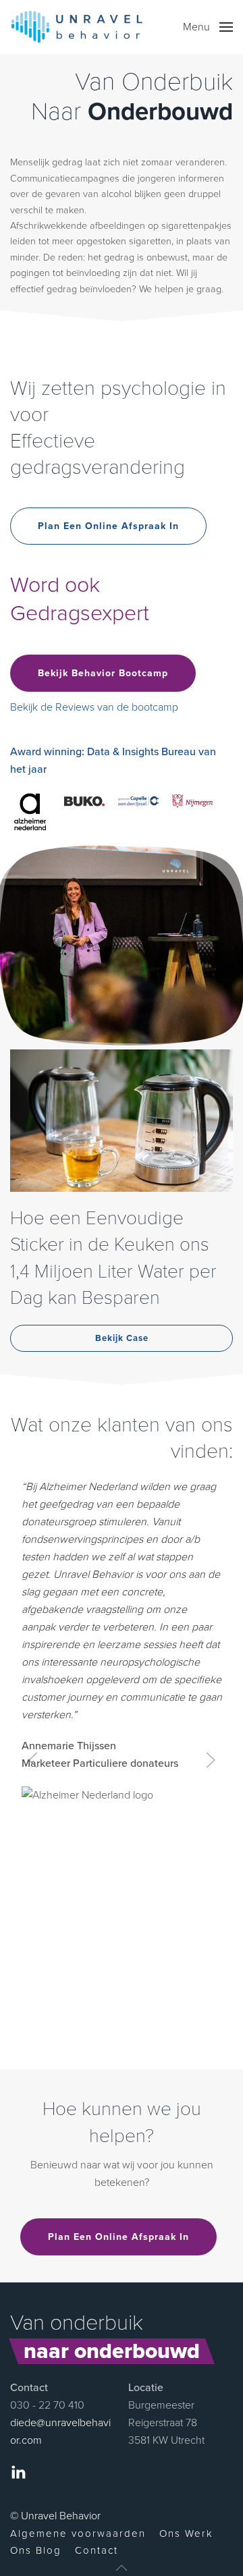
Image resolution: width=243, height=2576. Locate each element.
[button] (208, 27)
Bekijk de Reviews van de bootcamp (94, 707)
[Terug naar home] (77, 27)
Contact (97, 2550)
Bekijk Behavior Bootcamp (103, 673)
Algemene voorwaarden (78, 2533)
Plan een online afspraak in (108, 526)
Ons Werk (186, 2533)
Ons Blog (36, 2550)
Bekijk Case (122, 1338)
